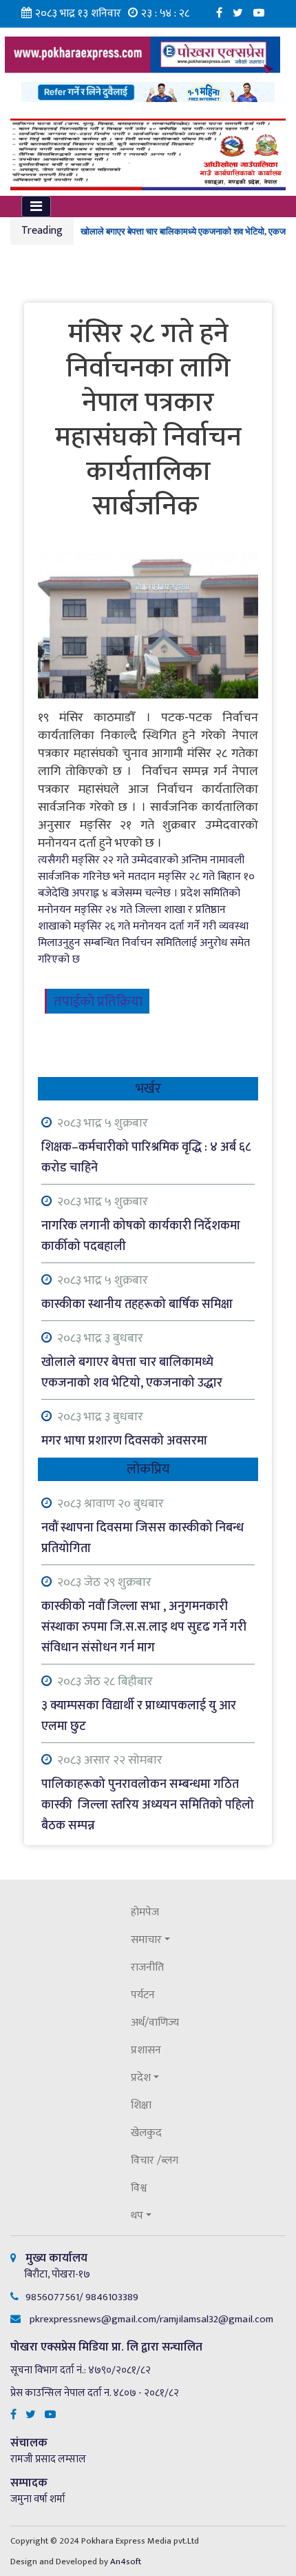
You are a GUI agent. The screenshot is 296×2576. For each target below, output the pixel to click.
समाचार (146, 1940)
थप (137, 2216)
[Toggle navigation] (36, 207)
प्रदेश (141, 2078)
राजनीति (147, 1968)
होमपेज (145, 1912)
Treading (42, 231)
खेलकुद (146, 2133)
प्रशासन (146, 2050)
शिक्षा (141, 2105)
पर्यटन (143, 1995)
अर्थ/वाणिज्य (155, 2023)
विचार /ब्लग (155, 2161)
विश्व (139, 2188)
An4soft (126, 2562)
